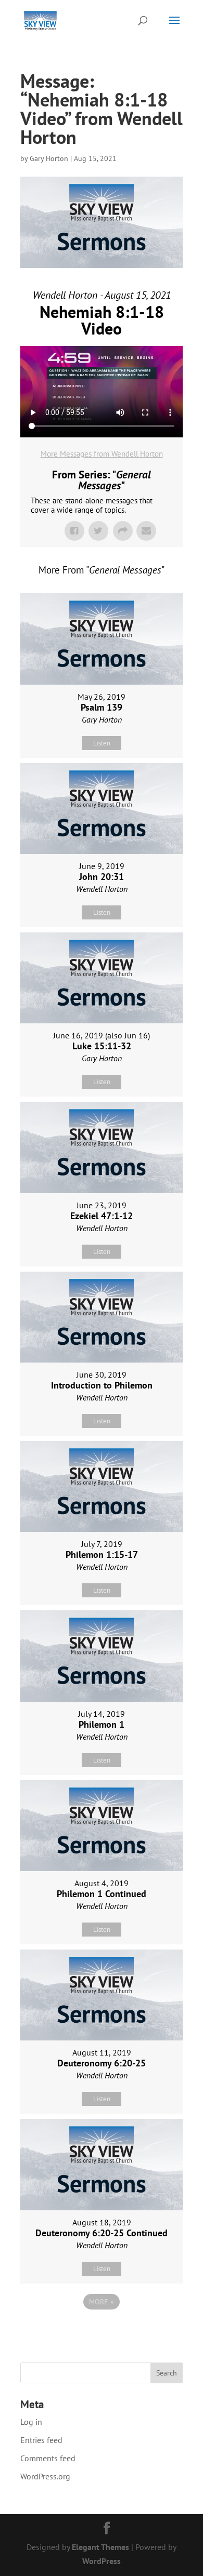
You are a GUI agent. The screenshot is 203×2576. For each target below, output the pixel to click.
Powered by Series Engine (102, 2330)
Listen (102, 743)
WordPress (102, 2561)
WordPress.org (45, 2476)
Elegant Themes (100, 2547)
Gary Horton (49, 158)
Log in (31, 2422)
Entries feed (41, 2440)
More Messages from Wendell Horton (102, 454)
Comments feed (48, 2458)
